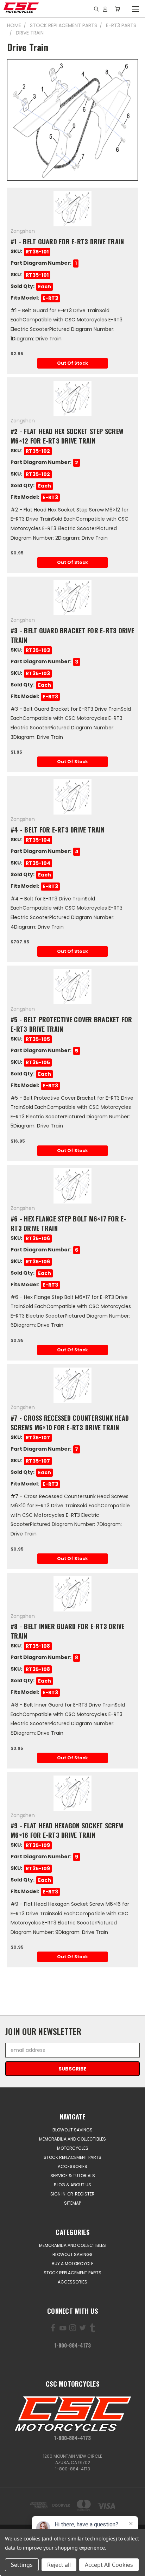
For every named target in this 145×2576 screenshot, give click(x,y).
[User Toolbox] (105, 9)
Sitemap (72, 2203)
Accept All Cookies (109, 2565)
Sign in (58, 2194)
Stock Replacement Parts (72, 2157)
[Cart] (117, 9)
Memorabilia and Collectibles (72, 2139)
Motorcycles (73, 2148)
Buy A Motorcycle (72, 2264)
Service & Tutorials (73, 2176)
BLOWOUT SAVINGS (72, 2130)
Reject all (59, 2565)
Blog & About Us (72, 2185)
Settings (22, 2565)
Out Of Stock (72, 363)
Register (85, 2194)
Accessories (72, 2166)
